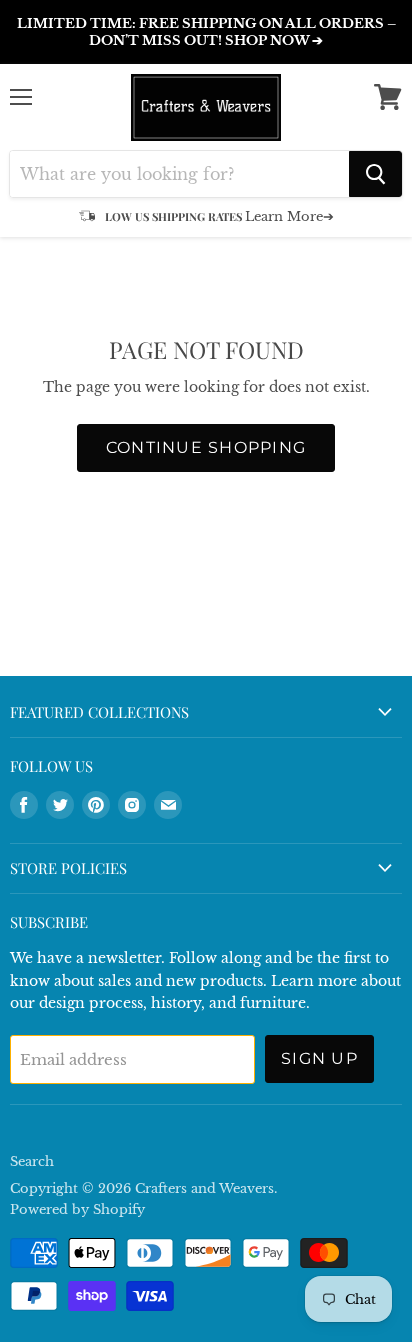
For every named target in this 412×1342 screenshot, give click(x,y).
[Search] (375, 174)
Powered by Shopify (77, 1209)
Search (32, 1161)
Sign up (319, 1058)
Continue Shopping (206, 447)
